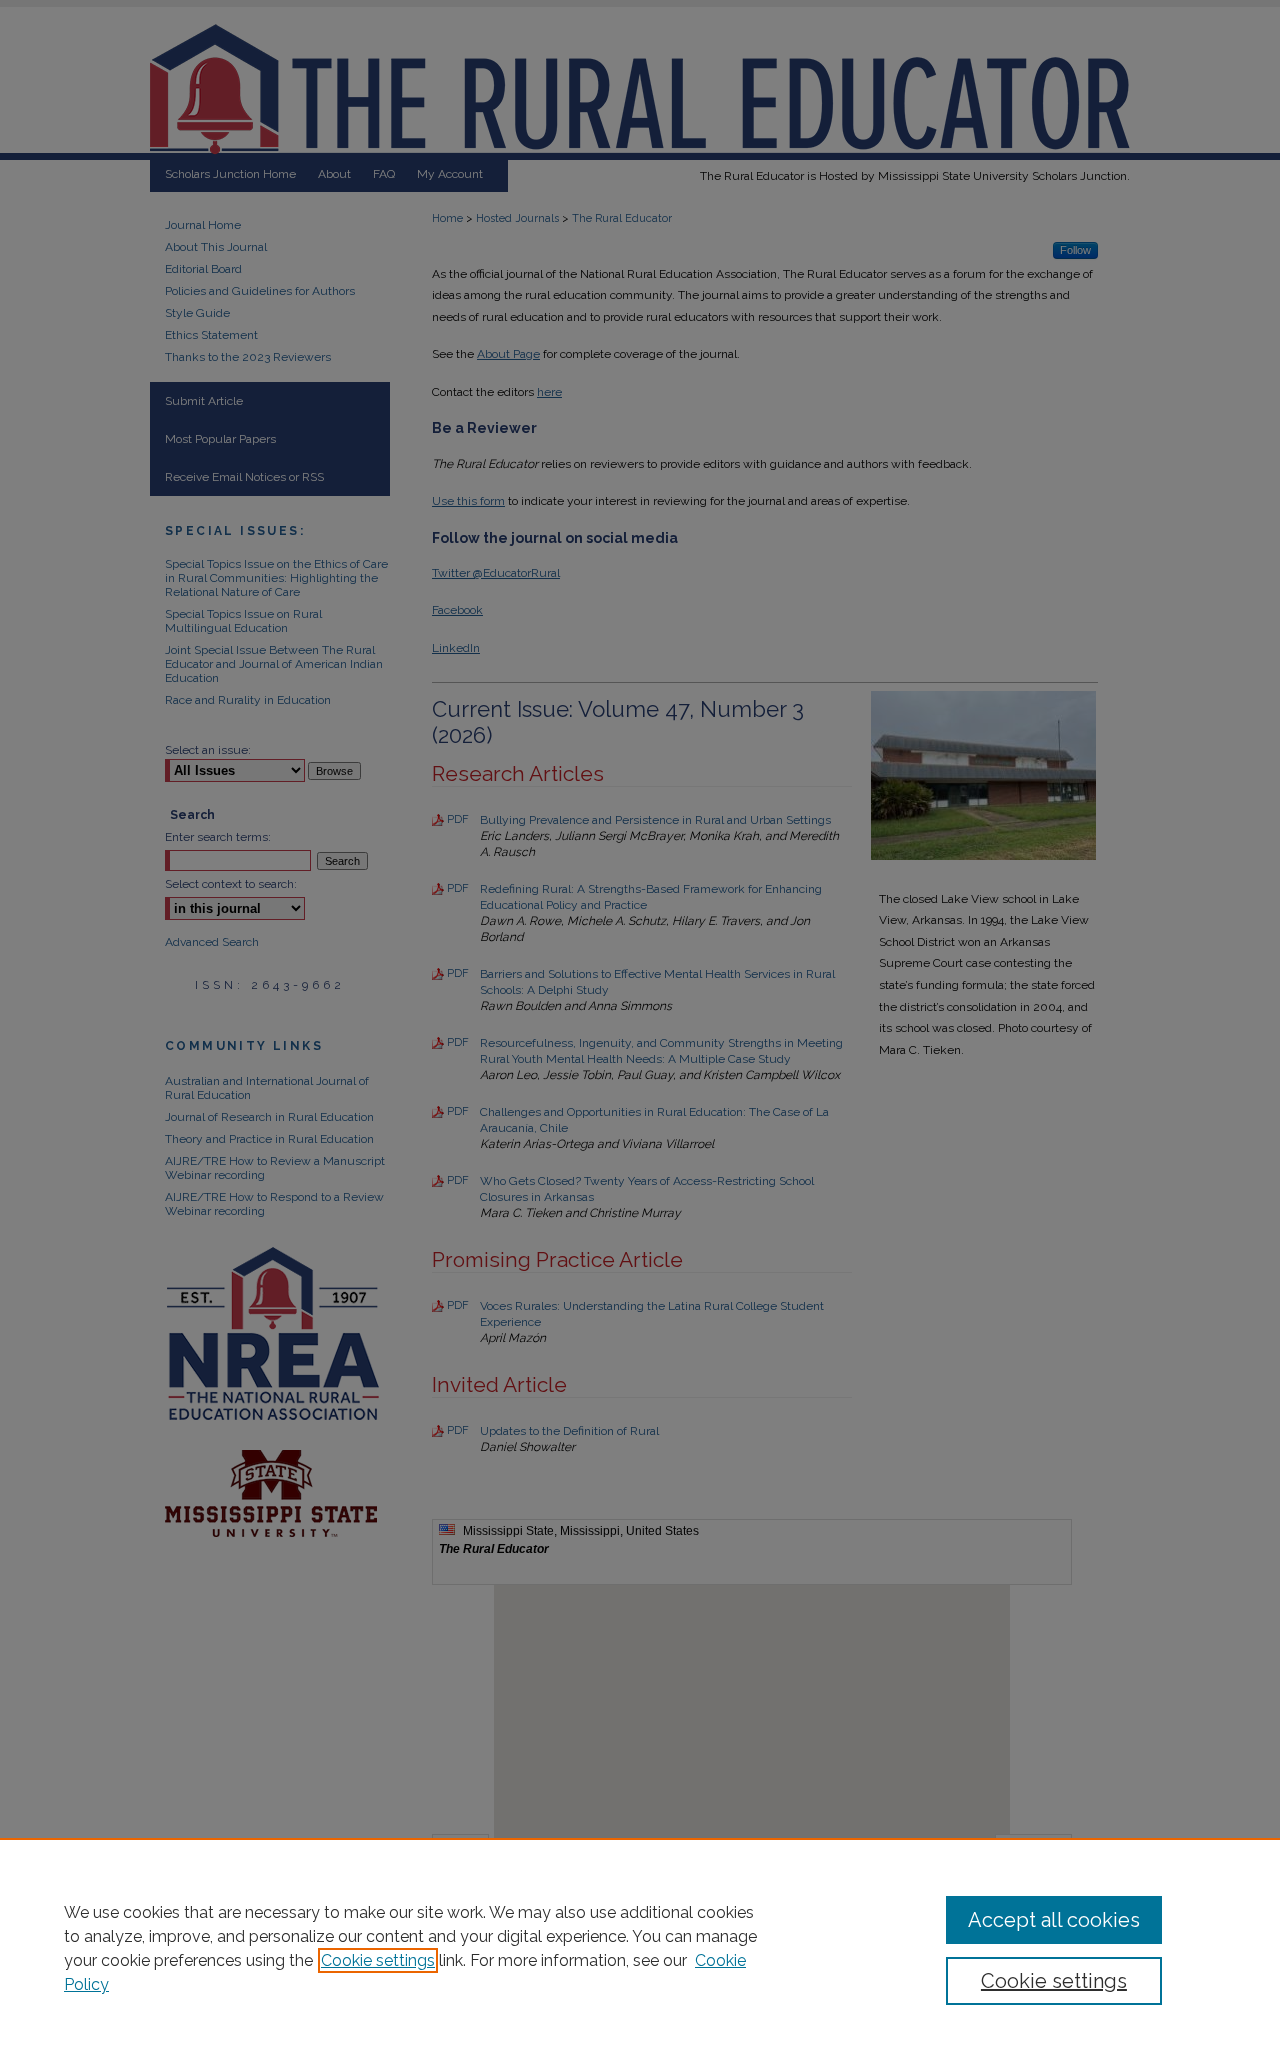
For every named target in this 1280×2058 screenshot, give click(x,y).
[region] (640, 1948)
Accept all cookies (1054, 1920)
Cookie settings (378, 1960)
